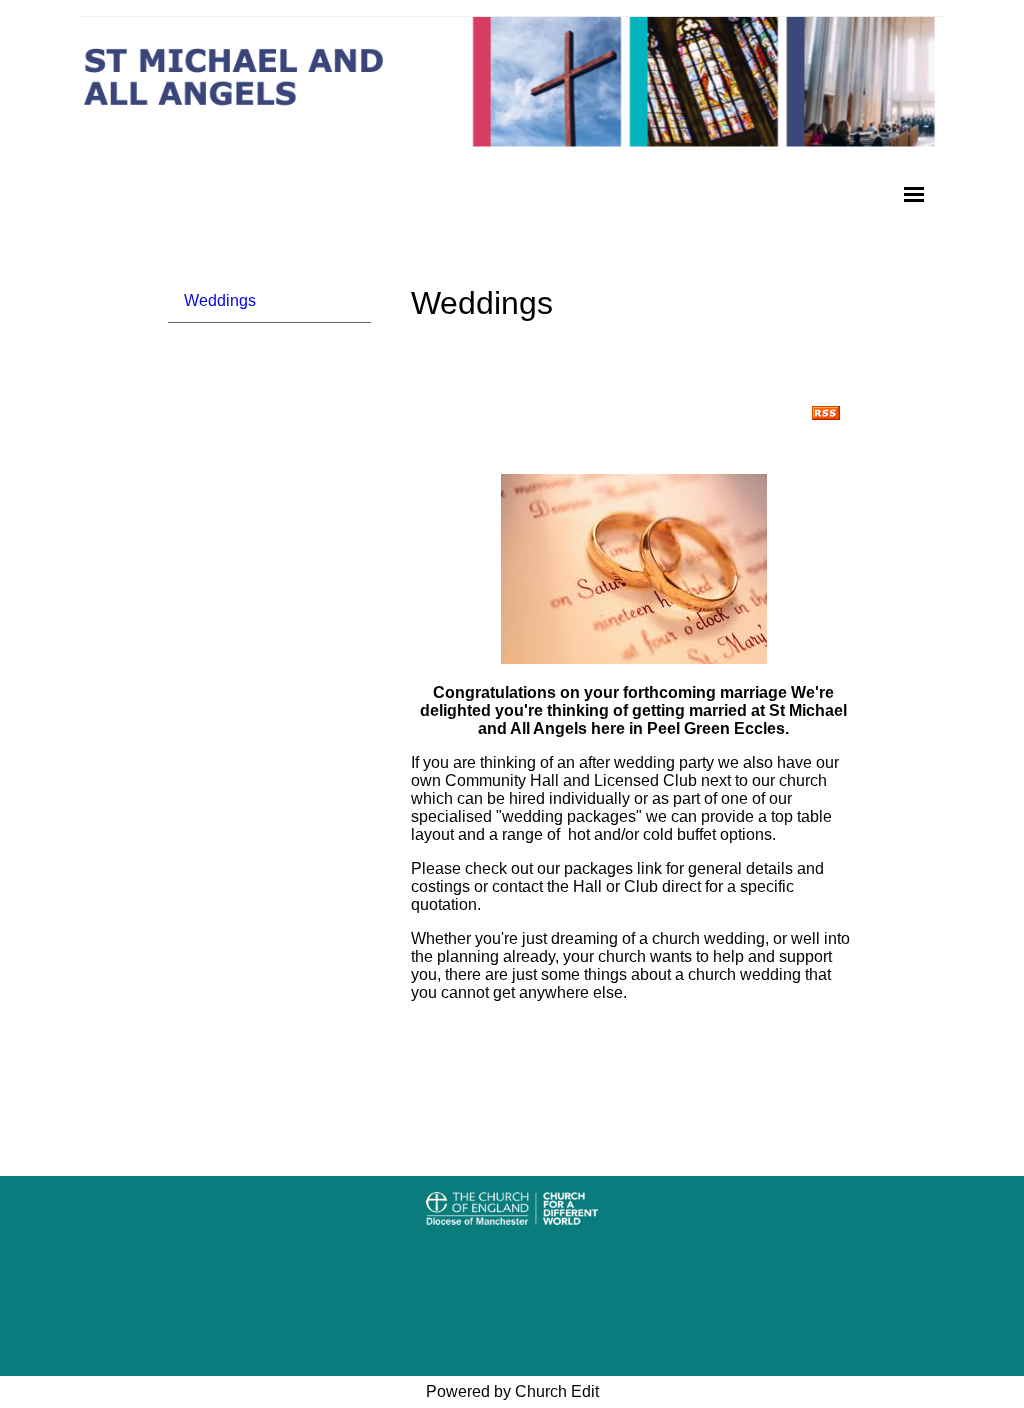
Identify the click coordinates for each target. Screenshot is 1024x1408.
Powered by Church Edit (512, 1391)
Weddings (220, 300)
